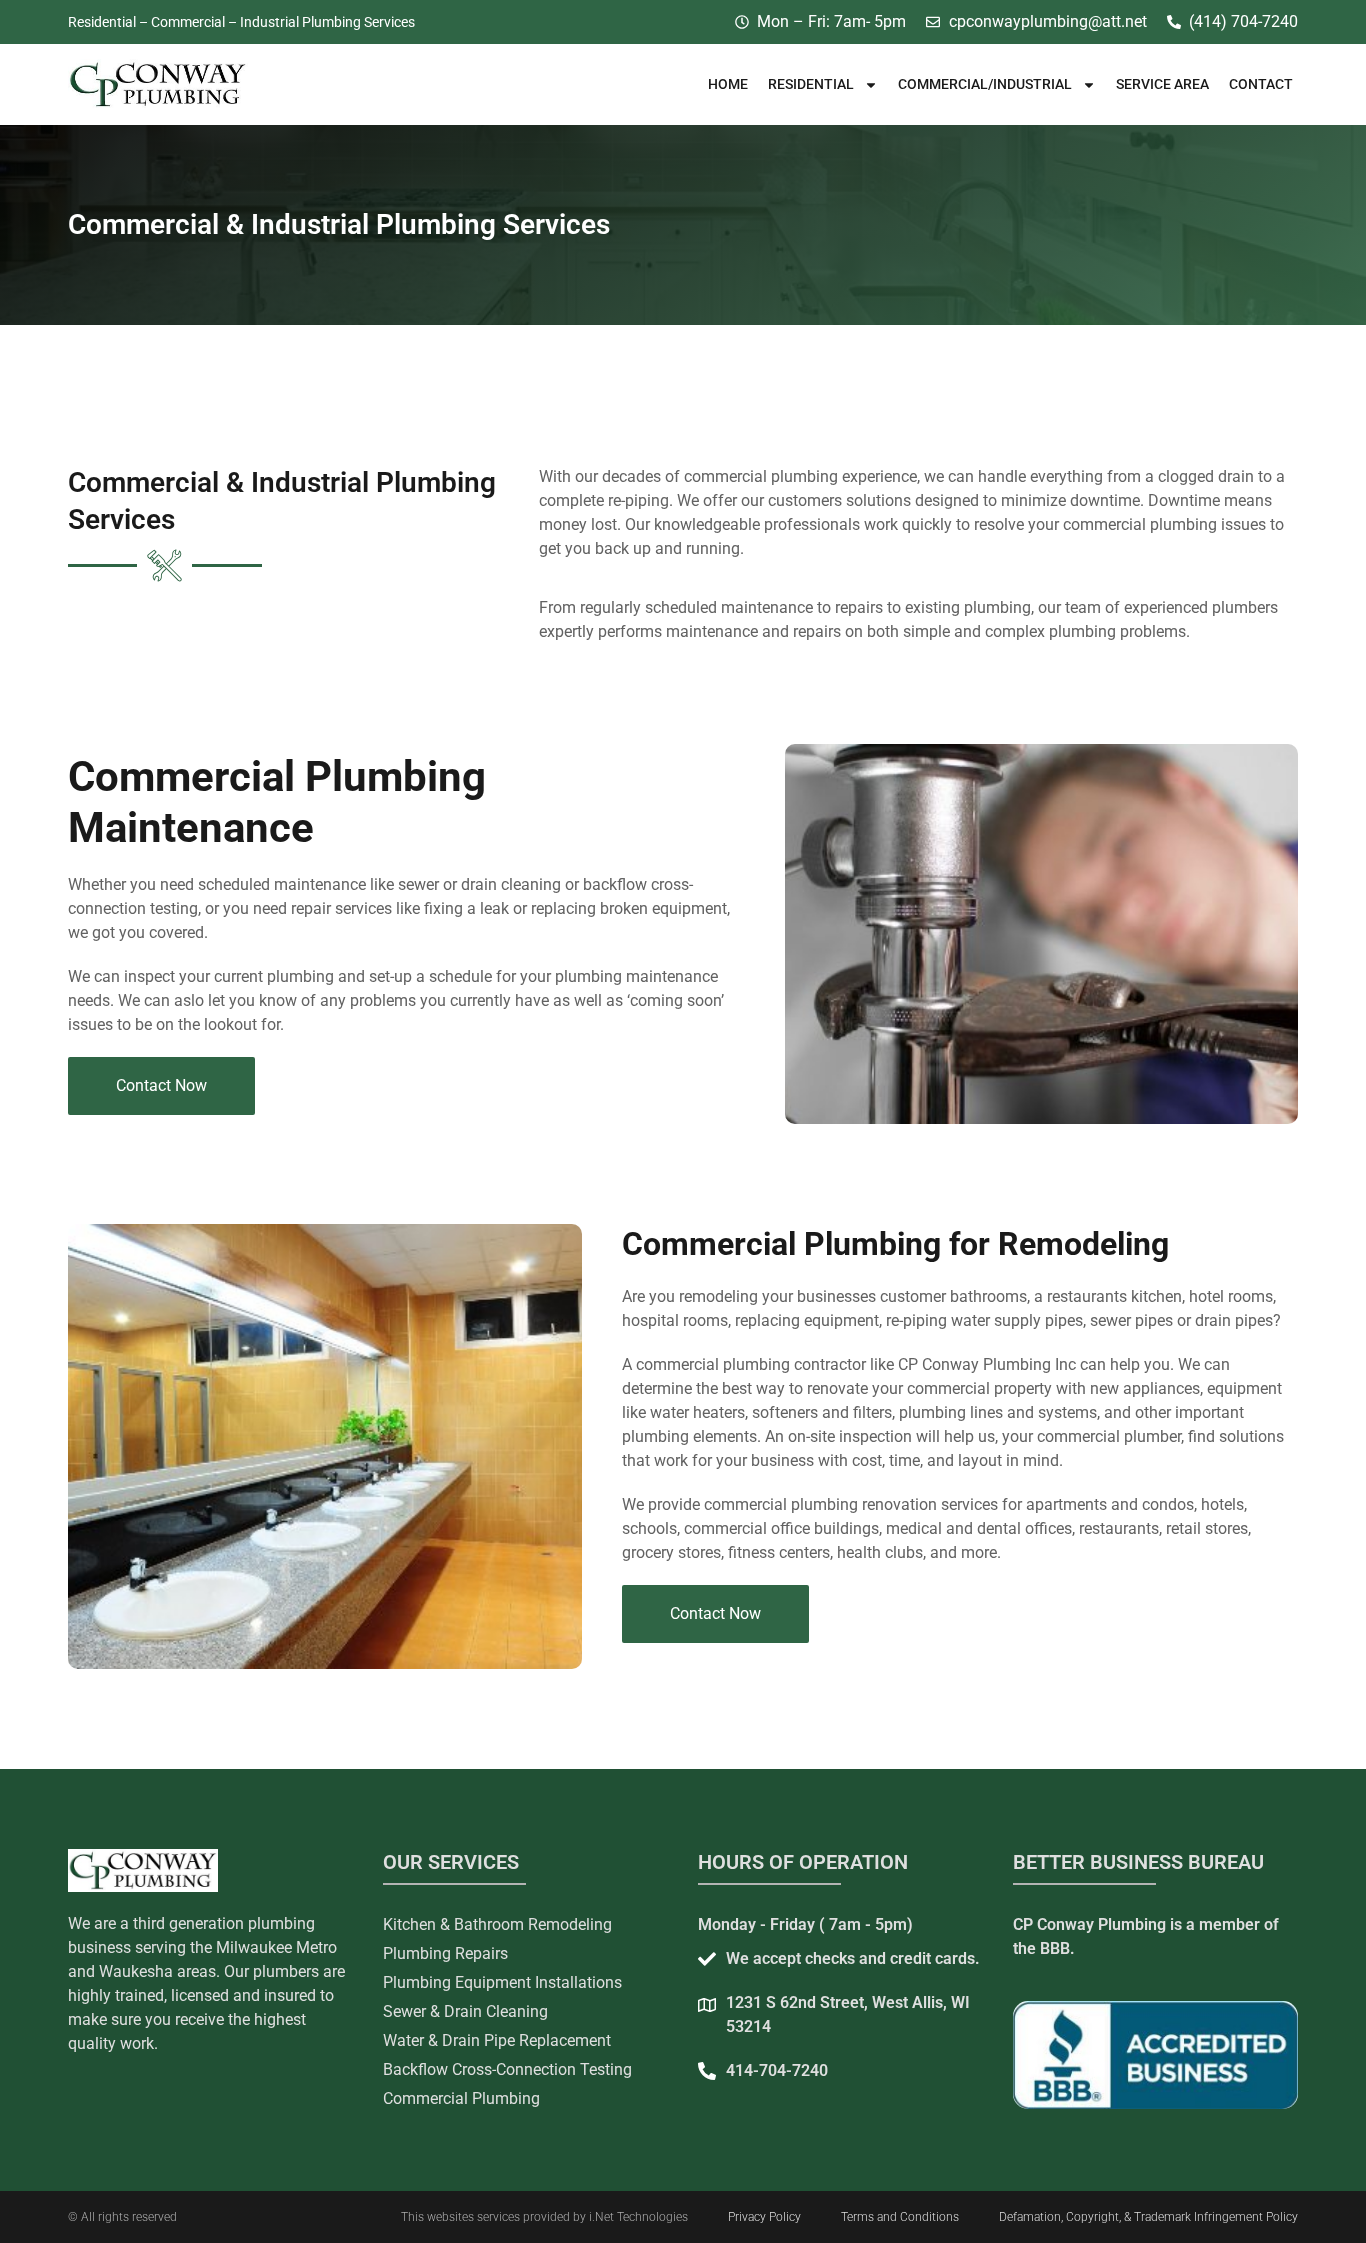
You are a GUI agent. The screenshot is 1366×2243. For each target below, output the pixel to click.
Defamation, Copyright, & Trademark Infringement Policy (1148, 2217)
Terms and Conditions (900, 2217)
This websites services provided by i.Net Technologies (544, 2217)
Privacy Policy (764, 2217)
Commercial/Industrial (985, 84)
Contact (1261, 84)
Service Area (1162, 84)
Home (728, 84)
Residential (811, 84)
